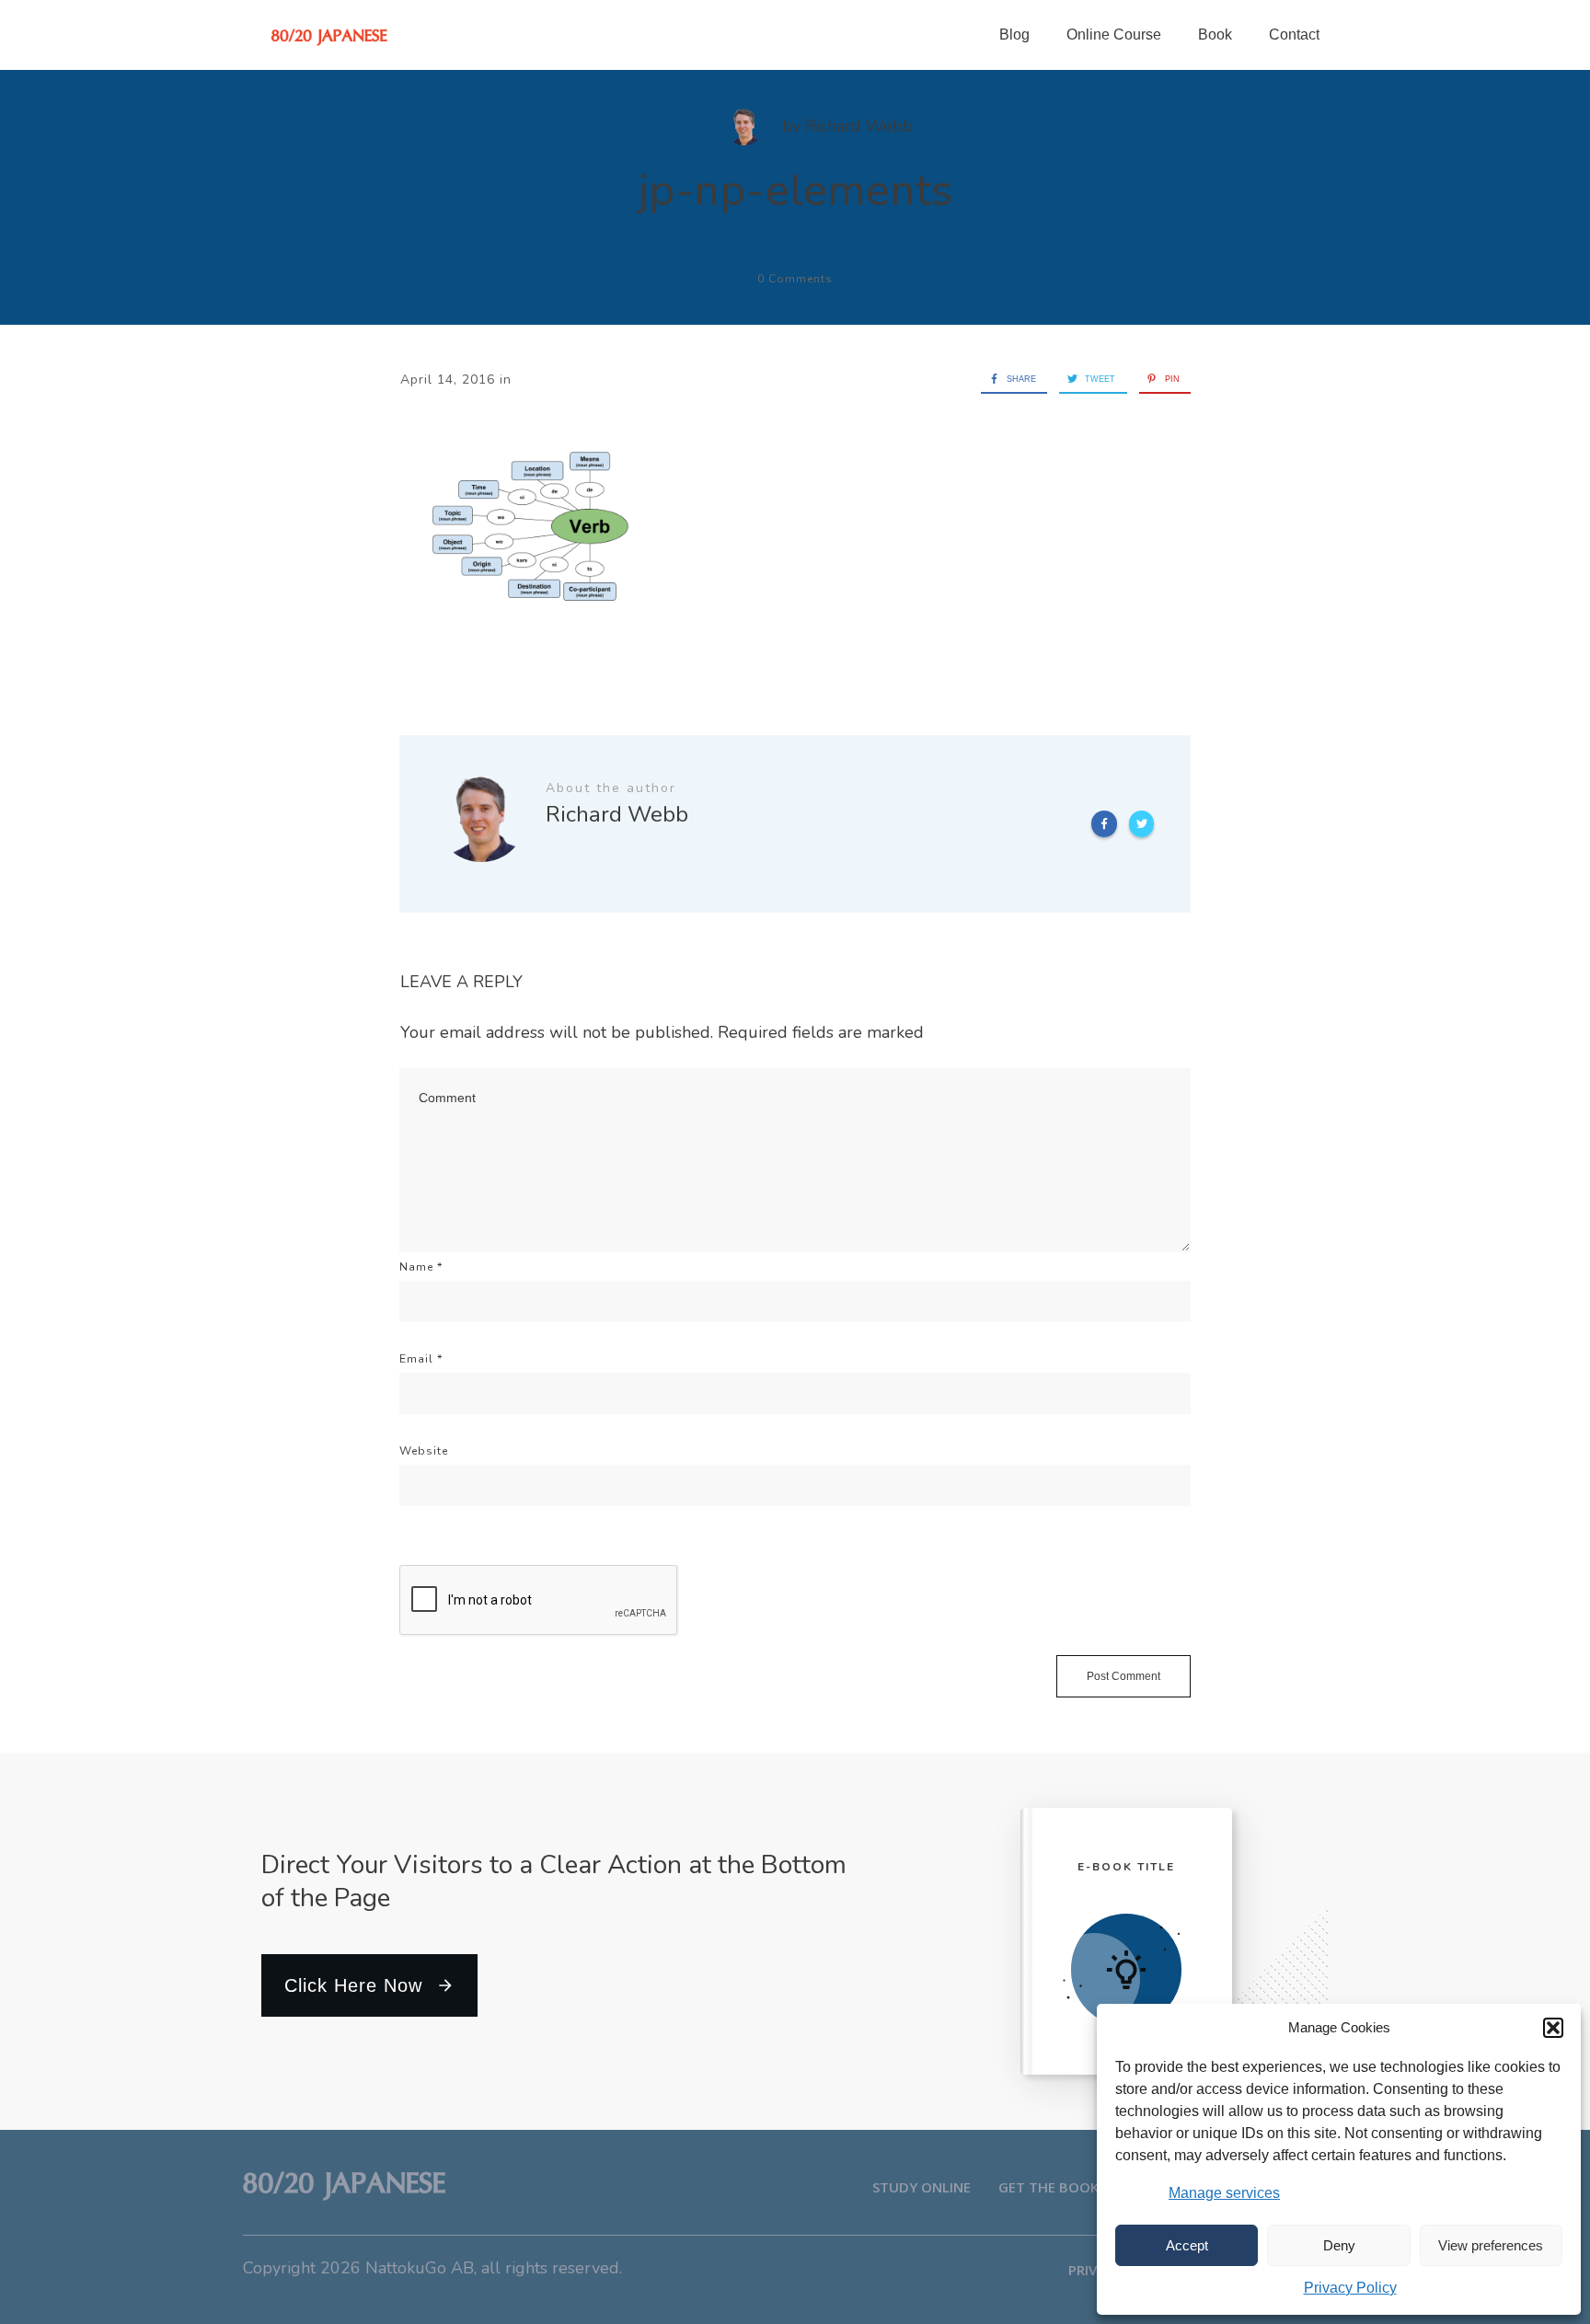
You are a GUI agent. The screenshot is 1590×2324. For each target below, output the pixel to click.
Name (421, 1267)
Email (421, 1359)
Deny (1339, 2245)
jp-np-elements (795, 190)
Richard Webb (859, 126)
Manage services (1224, 2193)
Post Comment (1123, 1676)
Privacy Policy (1350, 2288)
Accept (1187, 2245)
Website (424, 1451)
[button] (1553, 2028)
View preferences (1491, 2245)
